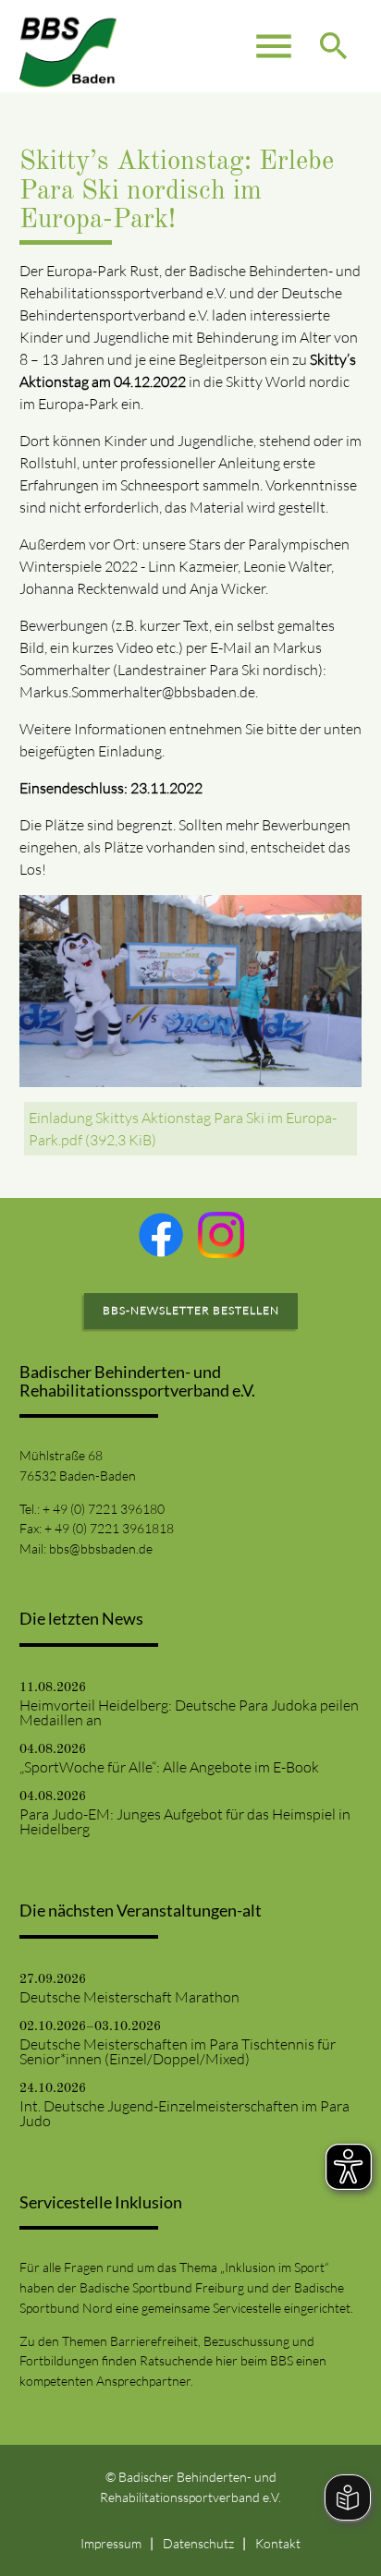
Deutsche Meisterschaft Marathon (129, 1997)
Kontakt (278, 2543)
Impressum (111, 2543)
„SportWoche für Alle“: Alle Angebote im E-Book (169, 1767)
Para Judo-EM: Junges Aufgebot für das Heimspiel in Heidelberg (185, 1821)
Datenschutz (198, 2543)
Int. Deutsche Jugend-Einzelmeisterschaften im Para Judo (184, 2113)
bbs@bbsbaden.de (101, 1548)
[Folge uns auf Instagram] (221, 1235)
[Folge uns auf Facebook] (161, 1235)
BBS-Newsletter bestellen (191, 1310)
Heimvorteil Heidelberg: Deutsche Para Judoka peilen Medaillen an (189, 1712)
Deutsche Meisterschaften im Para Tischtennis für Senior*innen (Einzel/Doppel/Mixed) (178, 2051)
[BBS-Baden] (68, 46)
